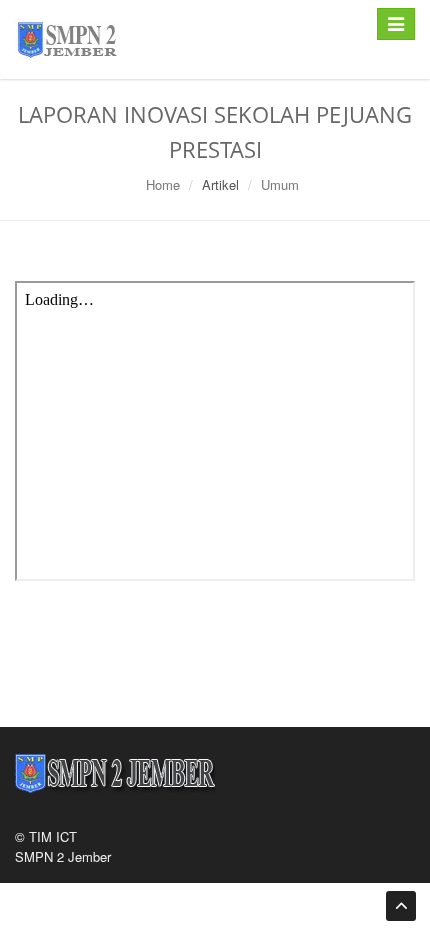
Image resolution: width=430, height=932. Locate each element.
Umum (280, 184)
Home (163, 184)
